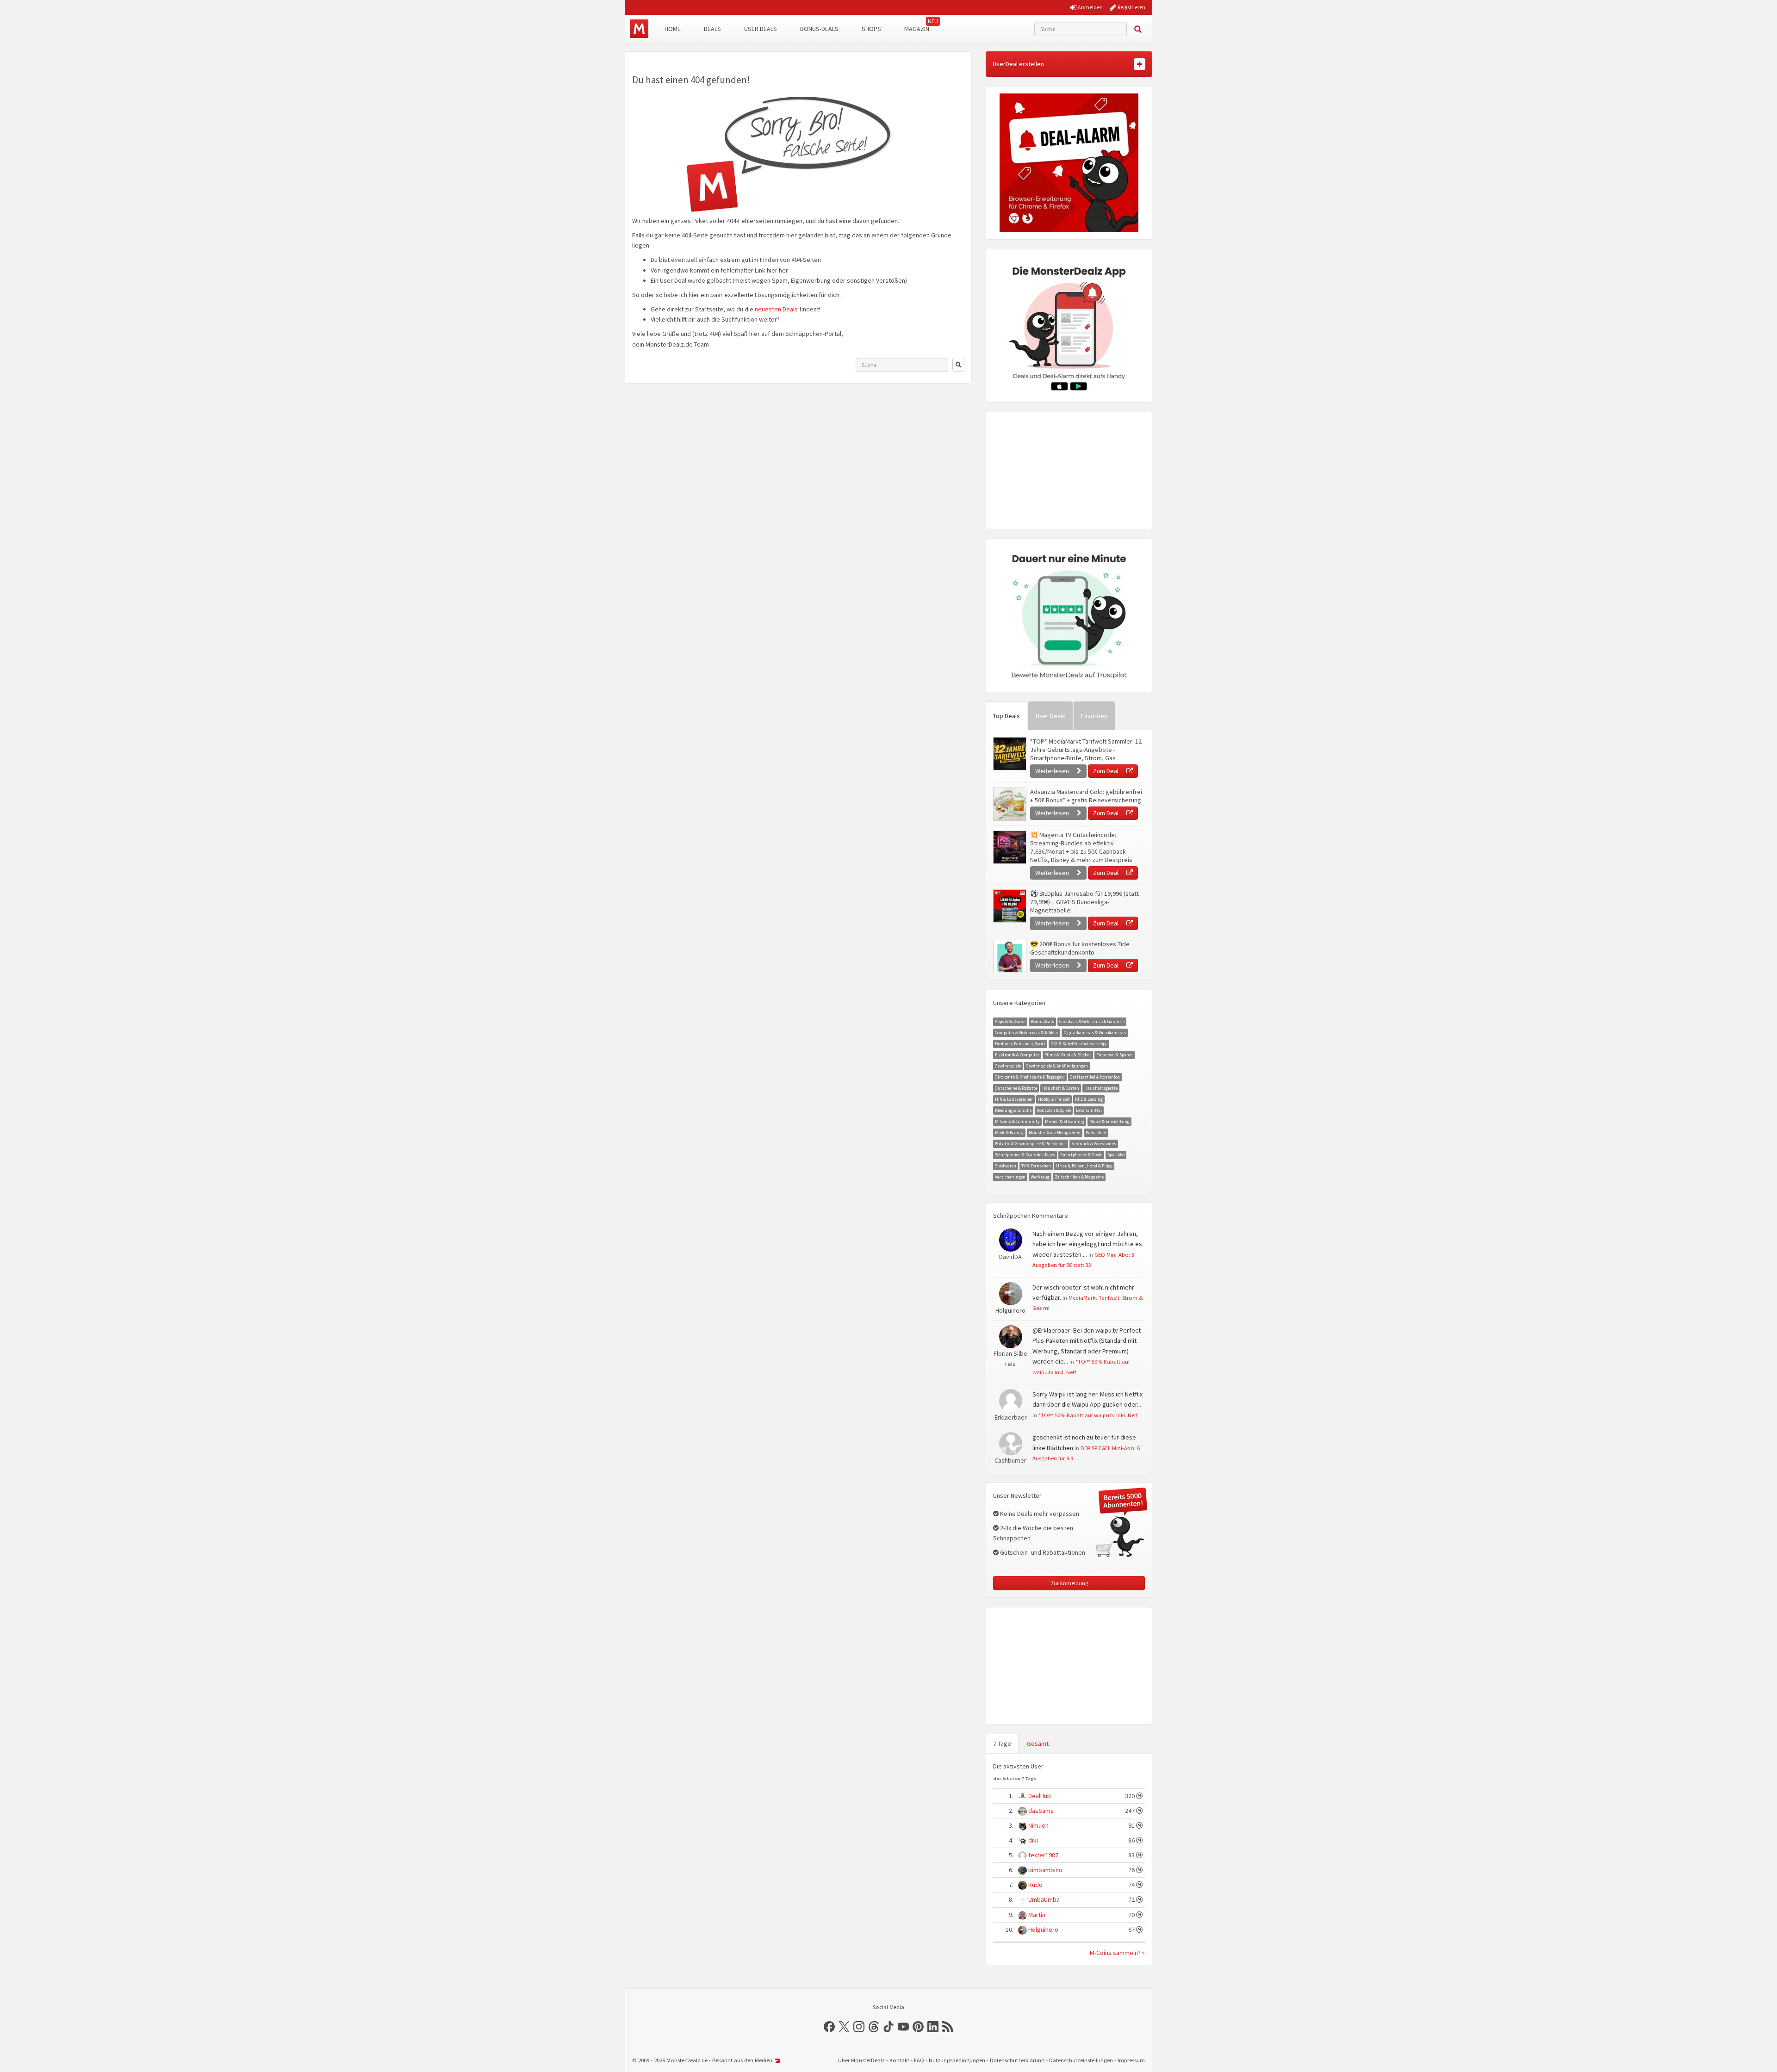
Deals (712, 29)
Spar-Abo (1116, 1155)
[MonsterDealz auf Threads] (874, 2027)
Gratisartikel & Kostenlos (1095, 1077)
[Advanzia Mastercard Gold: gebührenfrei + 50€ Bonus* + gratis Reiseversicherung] (1009, 804)
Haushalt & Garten (1061, 1088)
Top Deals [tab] (1007, 716)
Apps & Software (1010, 1021)
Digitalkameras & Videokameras (1095, 1033)
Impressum (1131, 2060)
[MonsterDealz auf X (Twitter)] (844, 2027)
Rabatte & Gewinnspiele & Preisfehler (1031, 1144)
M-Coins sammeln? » (1117, 1953)
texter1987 (1043, 1855)
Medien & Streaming (1065, 1121)
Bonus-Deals (819, 29)
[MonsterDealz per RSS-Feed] (948, 2027)
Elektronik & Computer (1017, 1055)
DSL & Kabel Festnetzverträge (1079, 1044)
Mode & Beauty (1009, 1132)
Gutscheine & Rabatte (1016, 1088)
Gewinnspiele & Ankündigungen (1057, 1066)
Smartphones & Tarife (1081, 1155)
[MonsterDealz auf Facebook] (829, 2027)
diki (1033, 1840)
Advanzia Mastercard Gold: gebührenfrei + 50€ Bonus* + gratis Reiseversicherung (1086, 796)
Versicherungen (1010, 1177)
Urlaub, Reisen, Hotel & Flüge (1084, 1166)
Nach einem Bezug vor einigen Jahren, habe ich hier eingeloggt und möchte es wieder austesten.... (1087, 1244)
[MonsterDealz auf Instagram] (859, 2027)
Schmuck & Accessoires (1094, 1144)
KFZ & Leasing (1089, 1099)
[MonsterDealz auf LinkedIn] (933, 2027)
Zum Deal (1106, 771)
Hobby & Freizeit (1054, 1099)
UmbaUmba (1044, 1899)
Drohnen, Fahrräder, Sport (1020, 1044)
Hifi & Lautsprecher (1014, 1099)
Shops (871, 29)
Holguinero (1043, 1929)
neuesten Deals (776, 309)
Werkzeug (1040, 1177)
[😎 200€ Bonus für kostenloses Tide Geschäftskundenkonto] (1009, 956)
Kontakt (899, 2060)
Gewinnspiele (1008, 1066)
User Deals (761, 29)
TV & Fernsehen (1036, 1166)
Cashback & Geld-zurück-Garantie (1092, 1021)
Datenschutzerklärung (1017, 2060)
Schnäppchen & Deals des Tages (1025, 1155)
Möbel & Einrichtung (1109, 1121)
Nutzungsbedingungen (957, 2060)
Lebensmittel (1089, 1110)
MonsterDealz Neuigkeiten (1055, 1132)
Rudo (1035, 1885)
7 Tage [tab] (1002, 1743)
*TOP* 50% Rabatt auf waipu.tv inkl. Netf (1088, 1415)
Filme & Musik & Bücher (1068, 1055)
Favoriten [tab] (1094, 716)
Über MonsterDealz (861, 2060)
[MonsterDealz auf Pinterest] (918, 2027)
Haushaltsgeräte (1101, 1088)
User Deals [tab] (1050, 716)
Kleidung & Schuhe (1013, 1110)
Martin (1037, 1915)
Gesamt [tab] (1038, 1743)
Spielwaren (1006, 1166)
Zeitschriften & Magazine (1079, 1177)
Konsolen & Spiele (1054, 1110)
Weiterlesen (1053, 771)
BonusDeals (1042, 1021)
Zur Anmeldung (1069, 1583)
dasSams (1041, 1811)
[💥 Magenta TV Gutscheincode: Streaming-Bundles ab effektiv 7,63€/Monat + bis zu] (1009, 847)
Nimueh (1038, 1825)
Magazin (917, 29)
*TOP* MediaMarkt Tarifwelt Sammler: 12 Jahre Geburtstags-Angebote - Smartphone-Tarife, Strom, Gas (1086, 750)
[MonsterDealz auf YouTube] (903, 2027)
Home (673, 29)
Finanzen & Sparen (1115, 1055)
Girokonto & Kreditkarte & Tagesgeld (1030, 1077)
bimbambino (1045, 1870)
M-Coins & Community (1017, 1121)
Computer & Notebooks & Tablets (1027, 1033)
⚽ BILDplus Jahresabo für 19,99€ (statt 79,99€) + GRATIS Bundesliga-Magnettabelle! (1084, 902)
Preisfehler (1096, 1132)
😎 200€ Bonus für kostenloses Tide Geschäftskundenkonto (1080, 948)
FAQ (919, 2060)
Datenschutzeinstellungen (1081, 2060)
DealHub (1040, 1796)
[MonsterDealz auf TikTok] (888, 2027)
